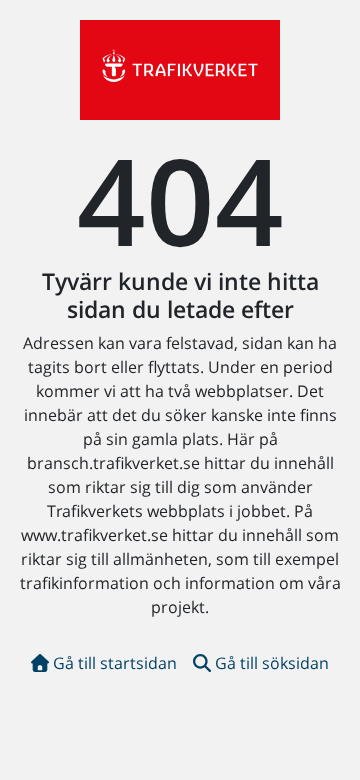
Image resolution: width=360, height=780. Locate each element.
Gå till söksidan (272, 663)
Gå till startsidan (115, 663)
